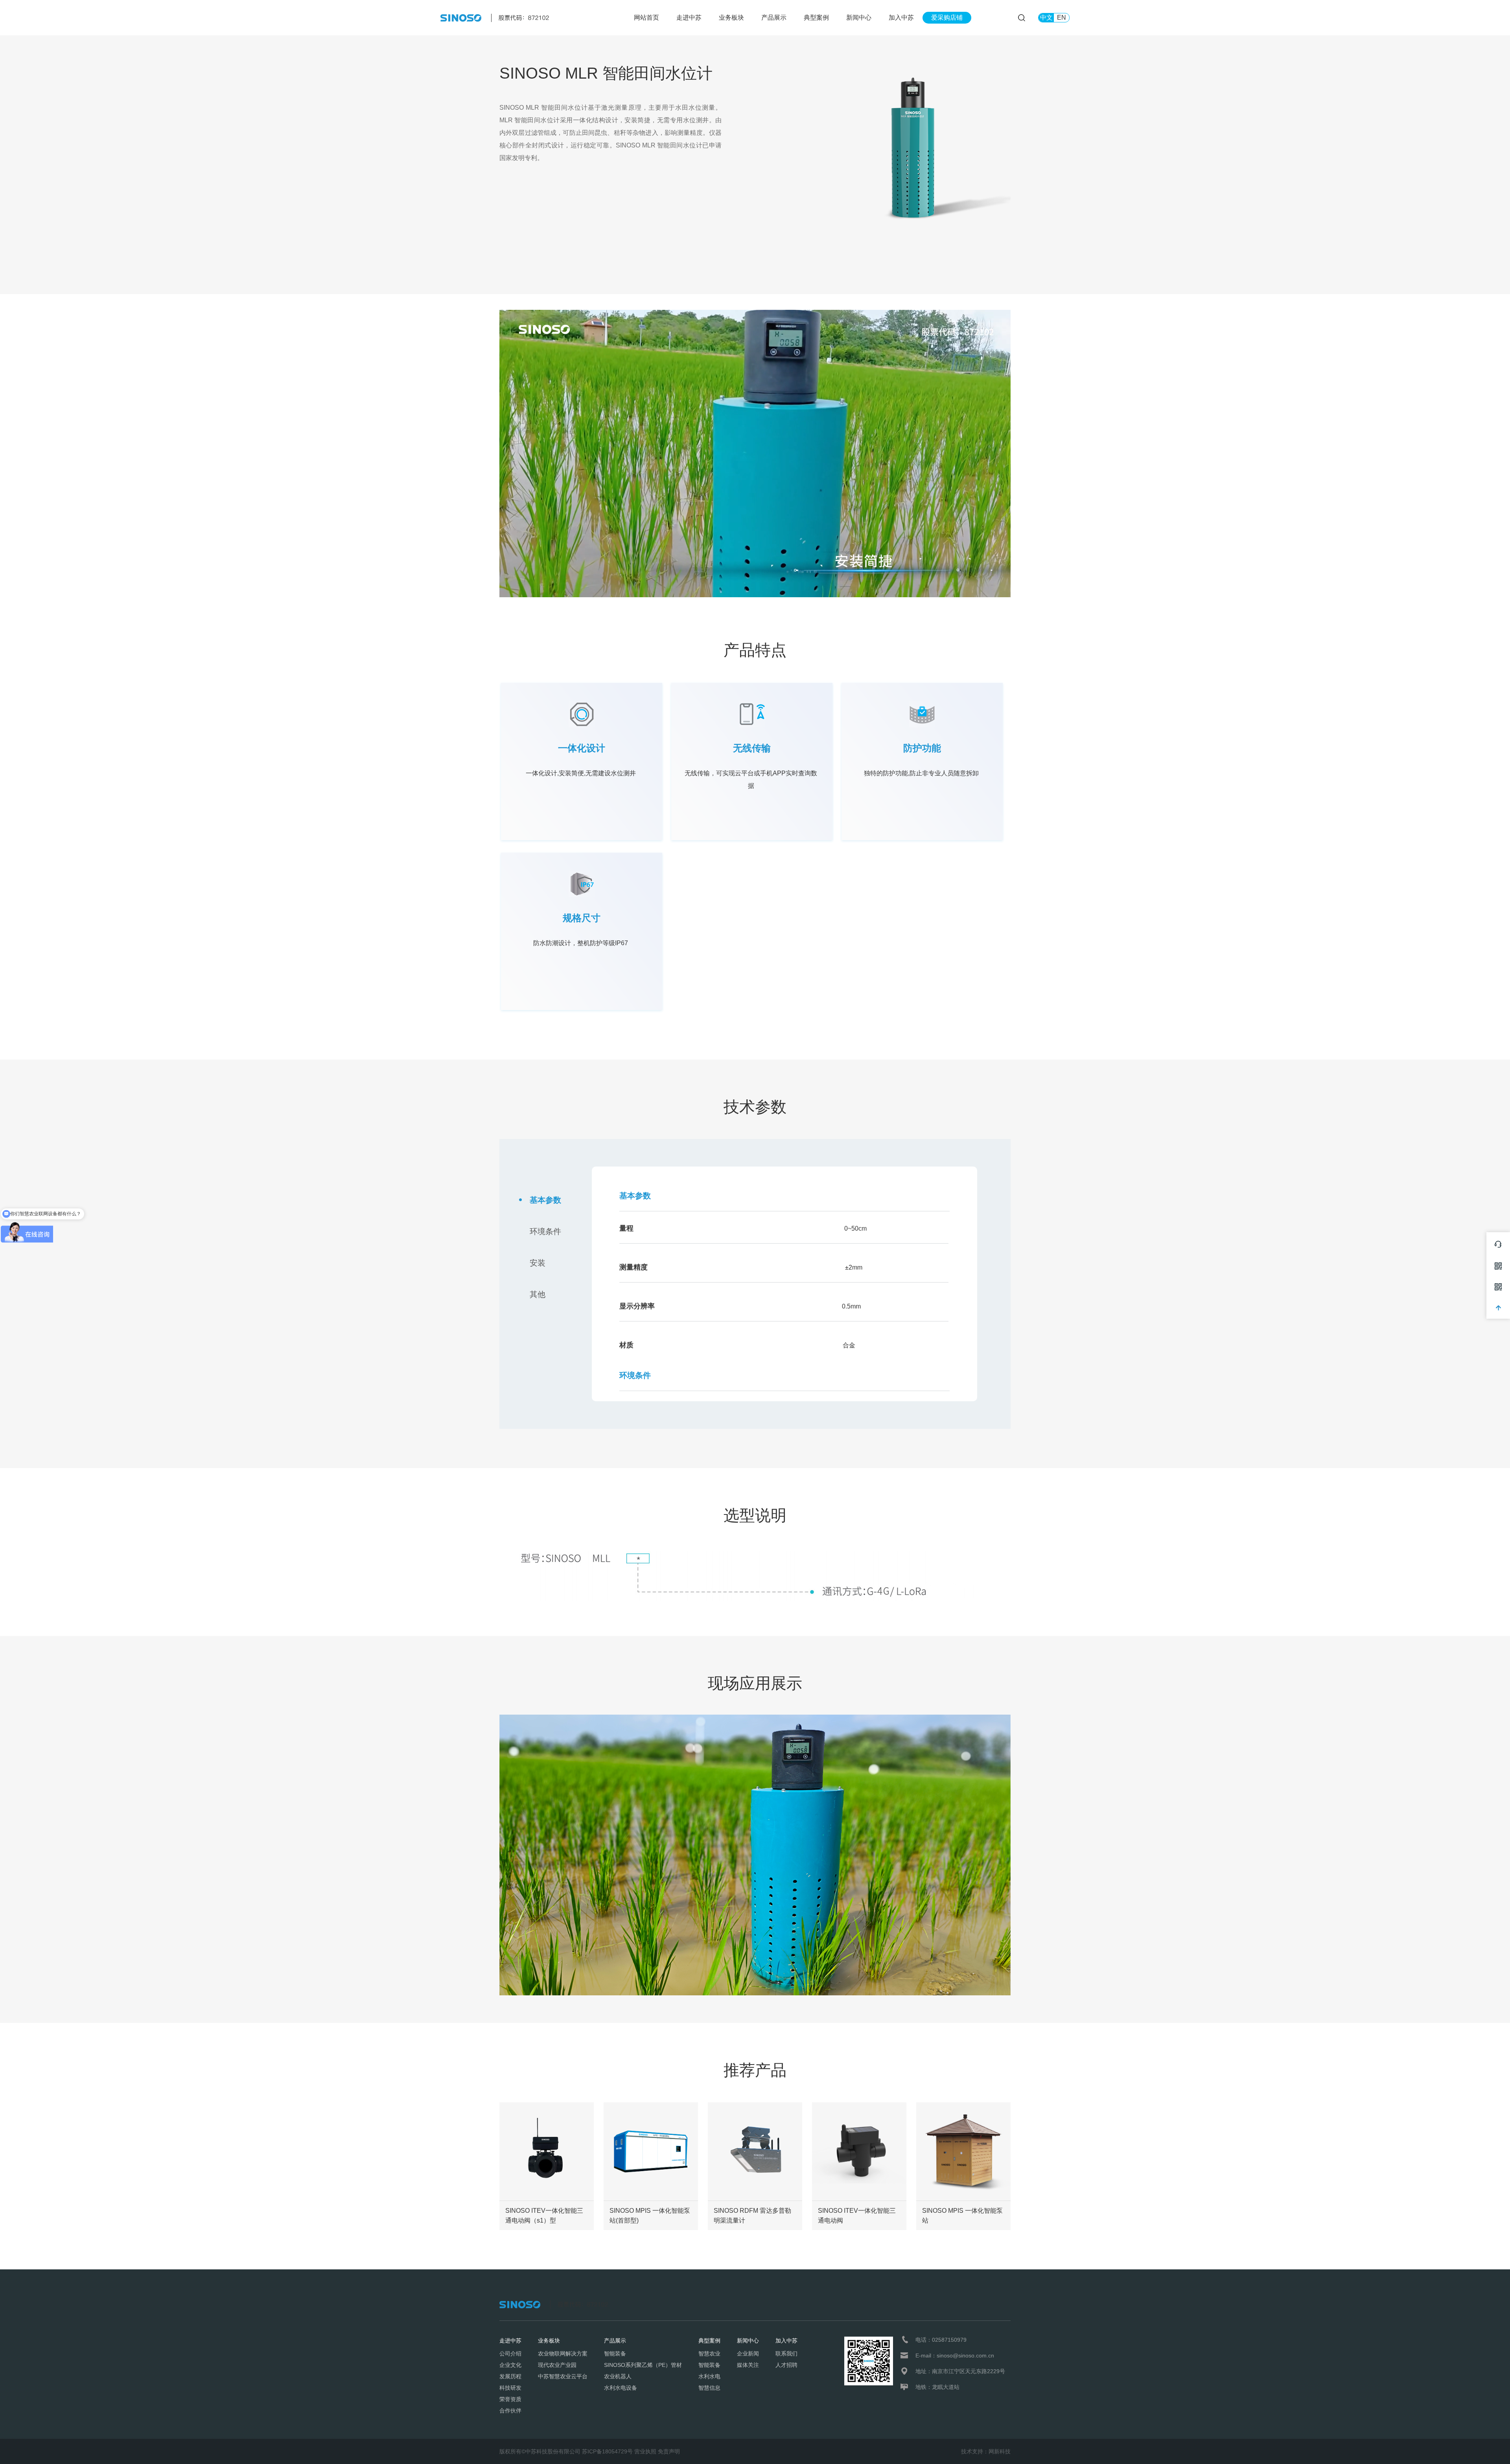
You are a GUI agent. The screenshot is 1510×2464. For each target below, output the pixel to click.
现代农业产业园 (557, 2365)
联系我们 (786, 2354)
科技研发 (510, 2388)
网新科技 (1000, 2451)
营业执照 (645, 2451)
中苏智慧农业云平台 (563, 2376)
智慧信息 (709, 2388)
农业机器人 (618, 2376)
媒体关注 (748, 2365)
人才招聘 (786, 2365)
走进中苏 (689, 17)
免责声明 (669, 2451)
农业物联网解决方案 (563, 2354)
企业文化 (510, 2365)
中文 (1046, 17)
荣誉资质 (510, 2399)
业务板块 (731, 17)
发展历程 (510, 2376)
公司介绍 (510, 2354)
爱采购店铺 (947, 17)
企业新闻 (748, 2354)
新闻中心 (859, 17)
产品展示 (774, 17)
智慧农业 (709, 2354)
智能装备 (615, 2354)
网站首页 (646, 17)
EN (1062, 17)
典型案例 (816, 17)
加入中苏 (901, 17)
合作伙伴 (510, 2411)
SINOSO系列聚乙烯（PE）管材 (643, 2365)
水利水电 (709, 2376)
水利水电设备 (621, 2388)
